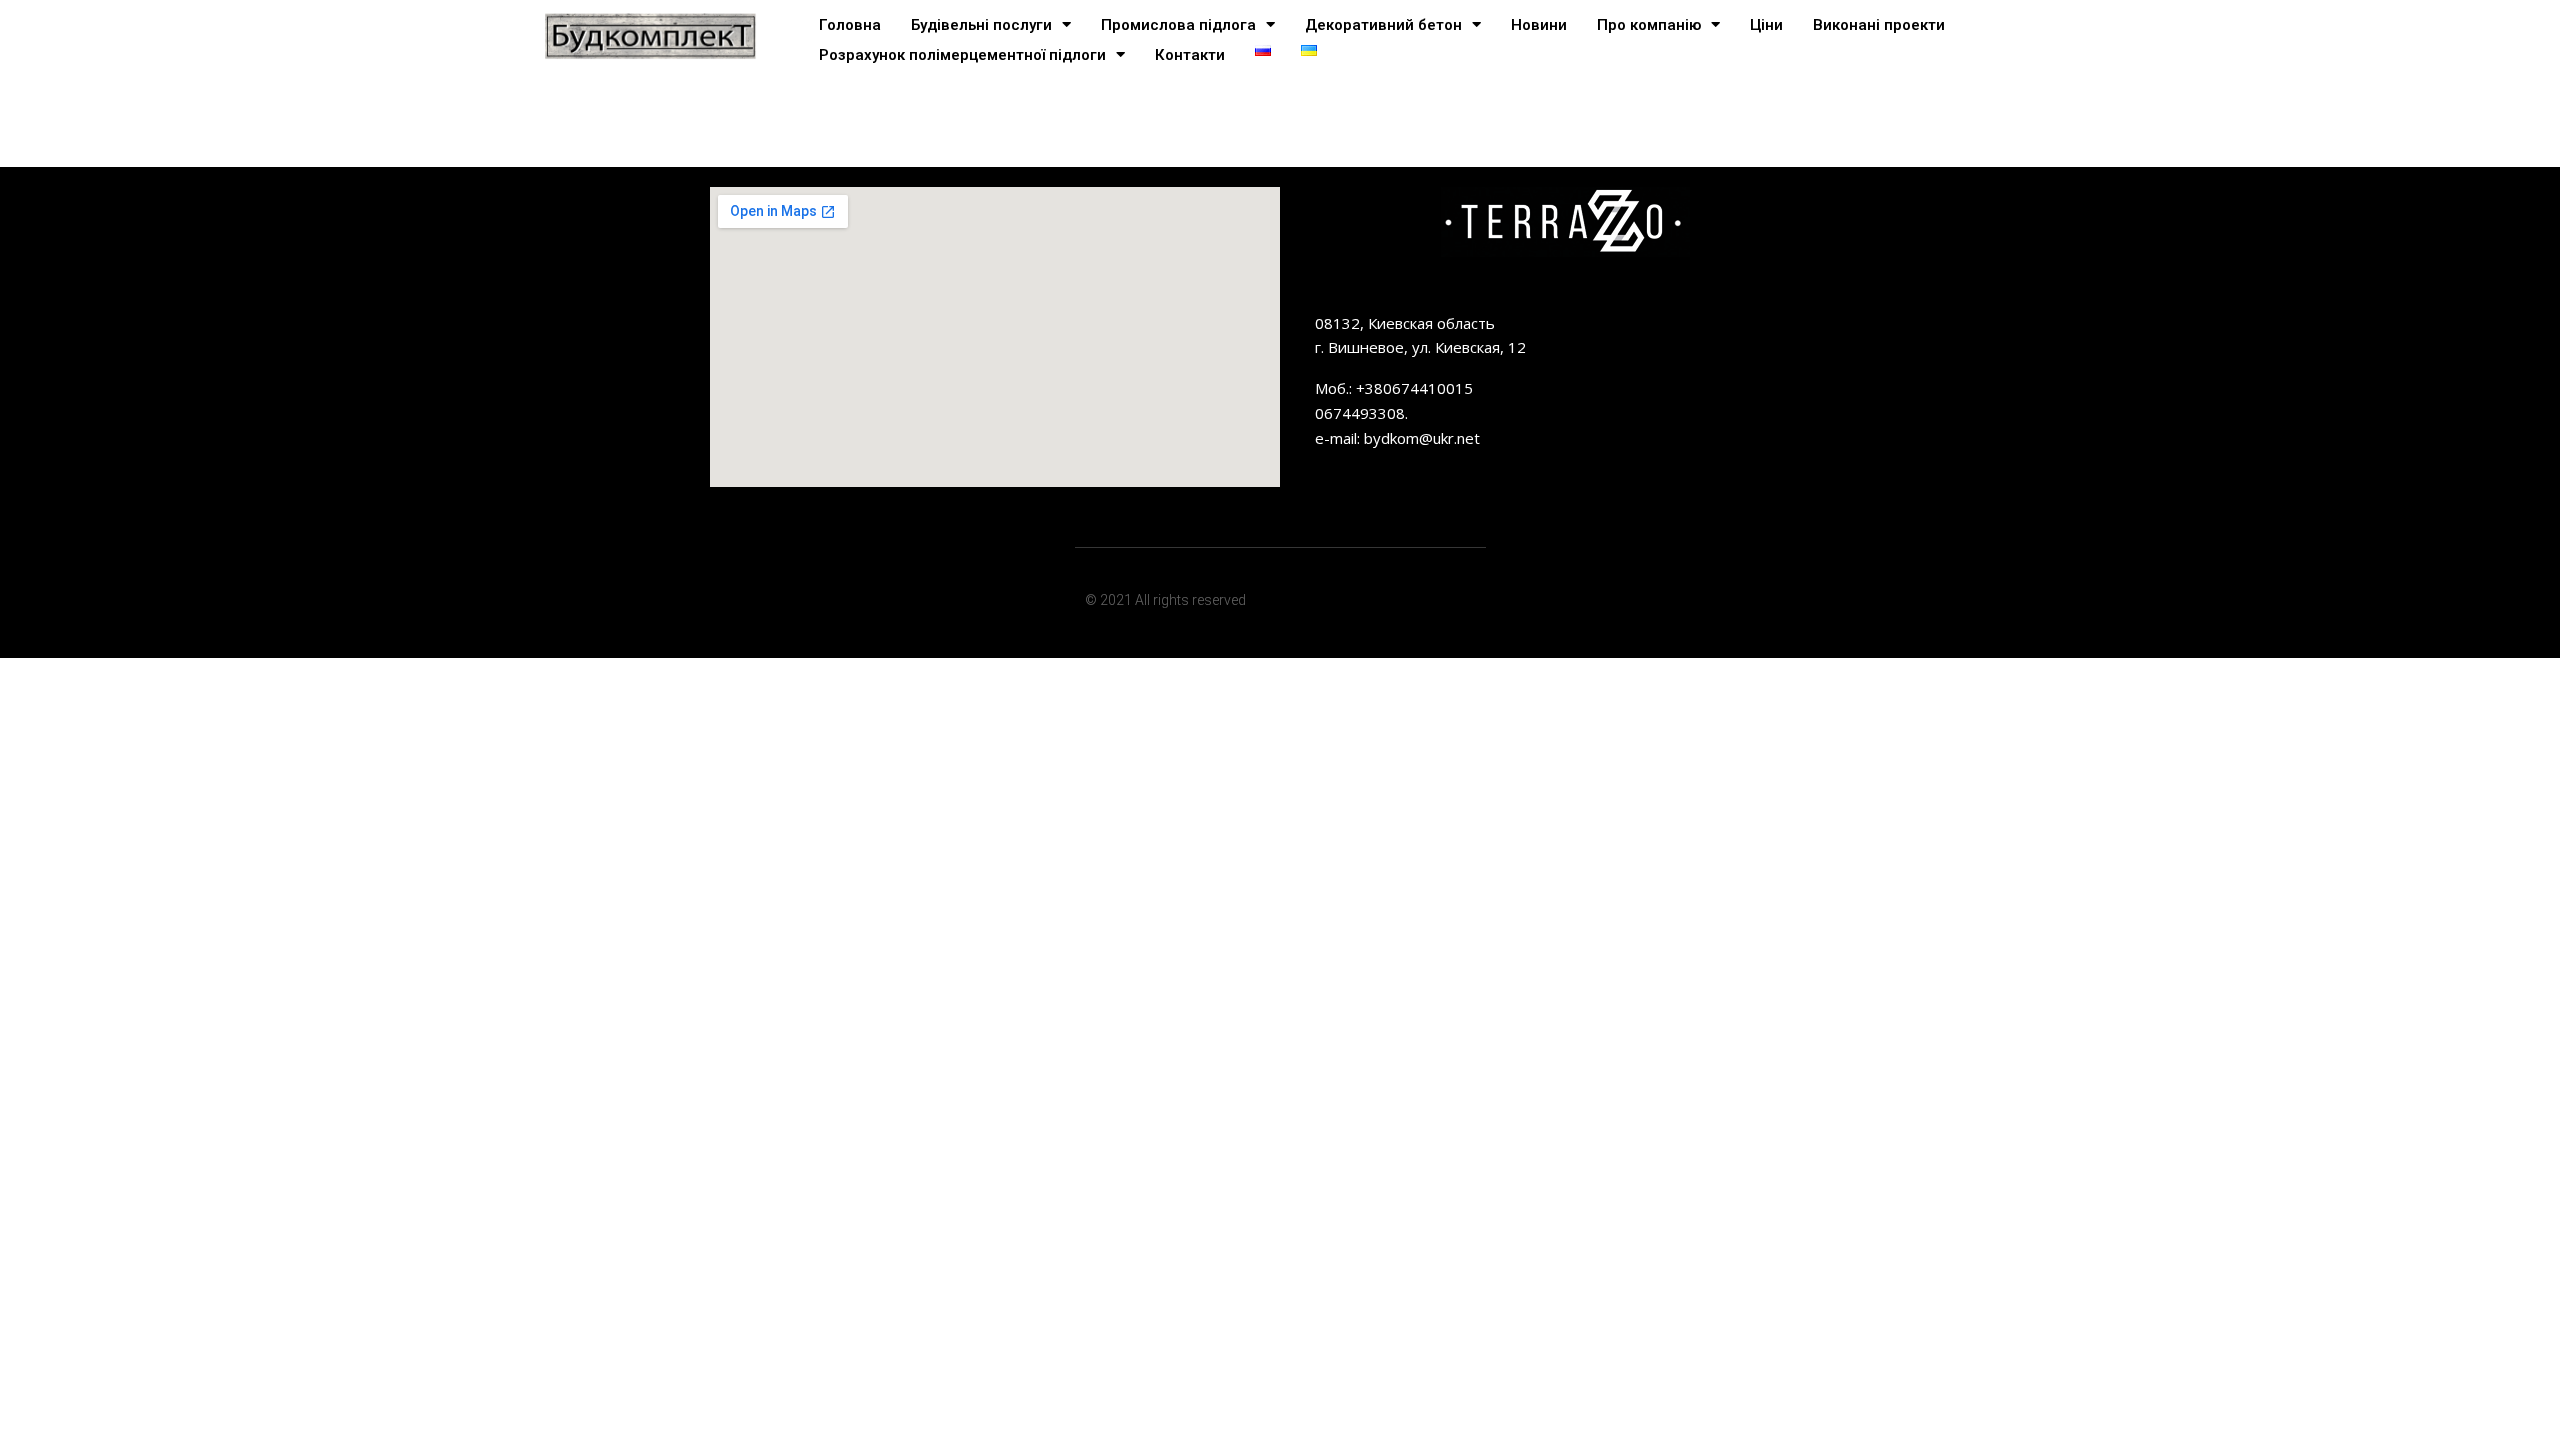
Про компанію (1649, 25)
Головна (850, 25)
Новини (1539, 25)
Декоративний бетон (1383, 25)
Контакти (1190, 55)
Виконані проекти (1879, 25)
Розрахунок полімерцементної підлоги (962, 55)
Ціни (1766, 25)
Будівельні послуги (981, 25)
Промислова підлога (1178, 25)
